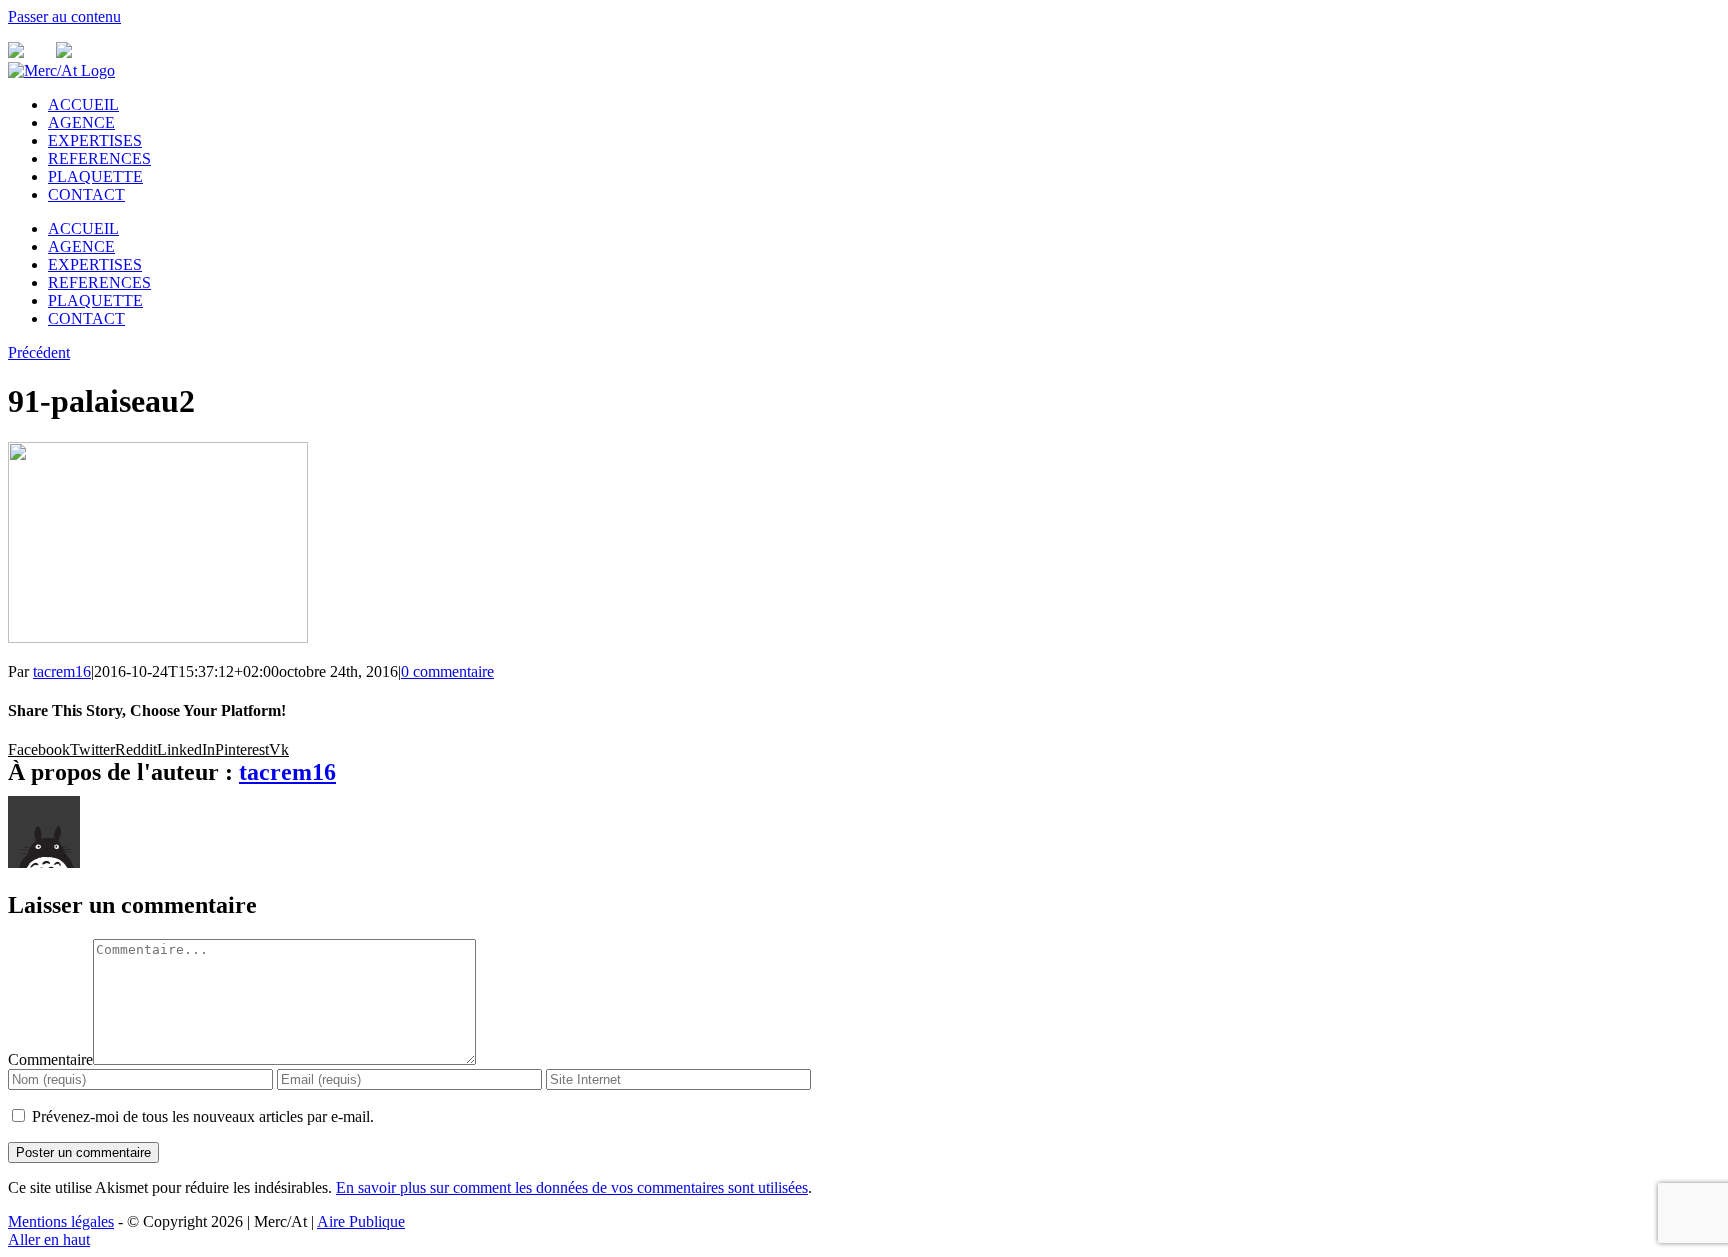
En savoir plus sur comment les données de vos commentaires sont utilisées (572, 1187)
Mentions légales (61, 1221)
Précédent (39, 352)
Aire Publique (361, 1221)
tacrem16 (62, 671)
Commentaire (50, 1059)
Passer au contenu (64, 16)
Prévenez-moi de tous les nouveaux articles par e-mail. (203, 1116)
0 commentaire (447, 671)
